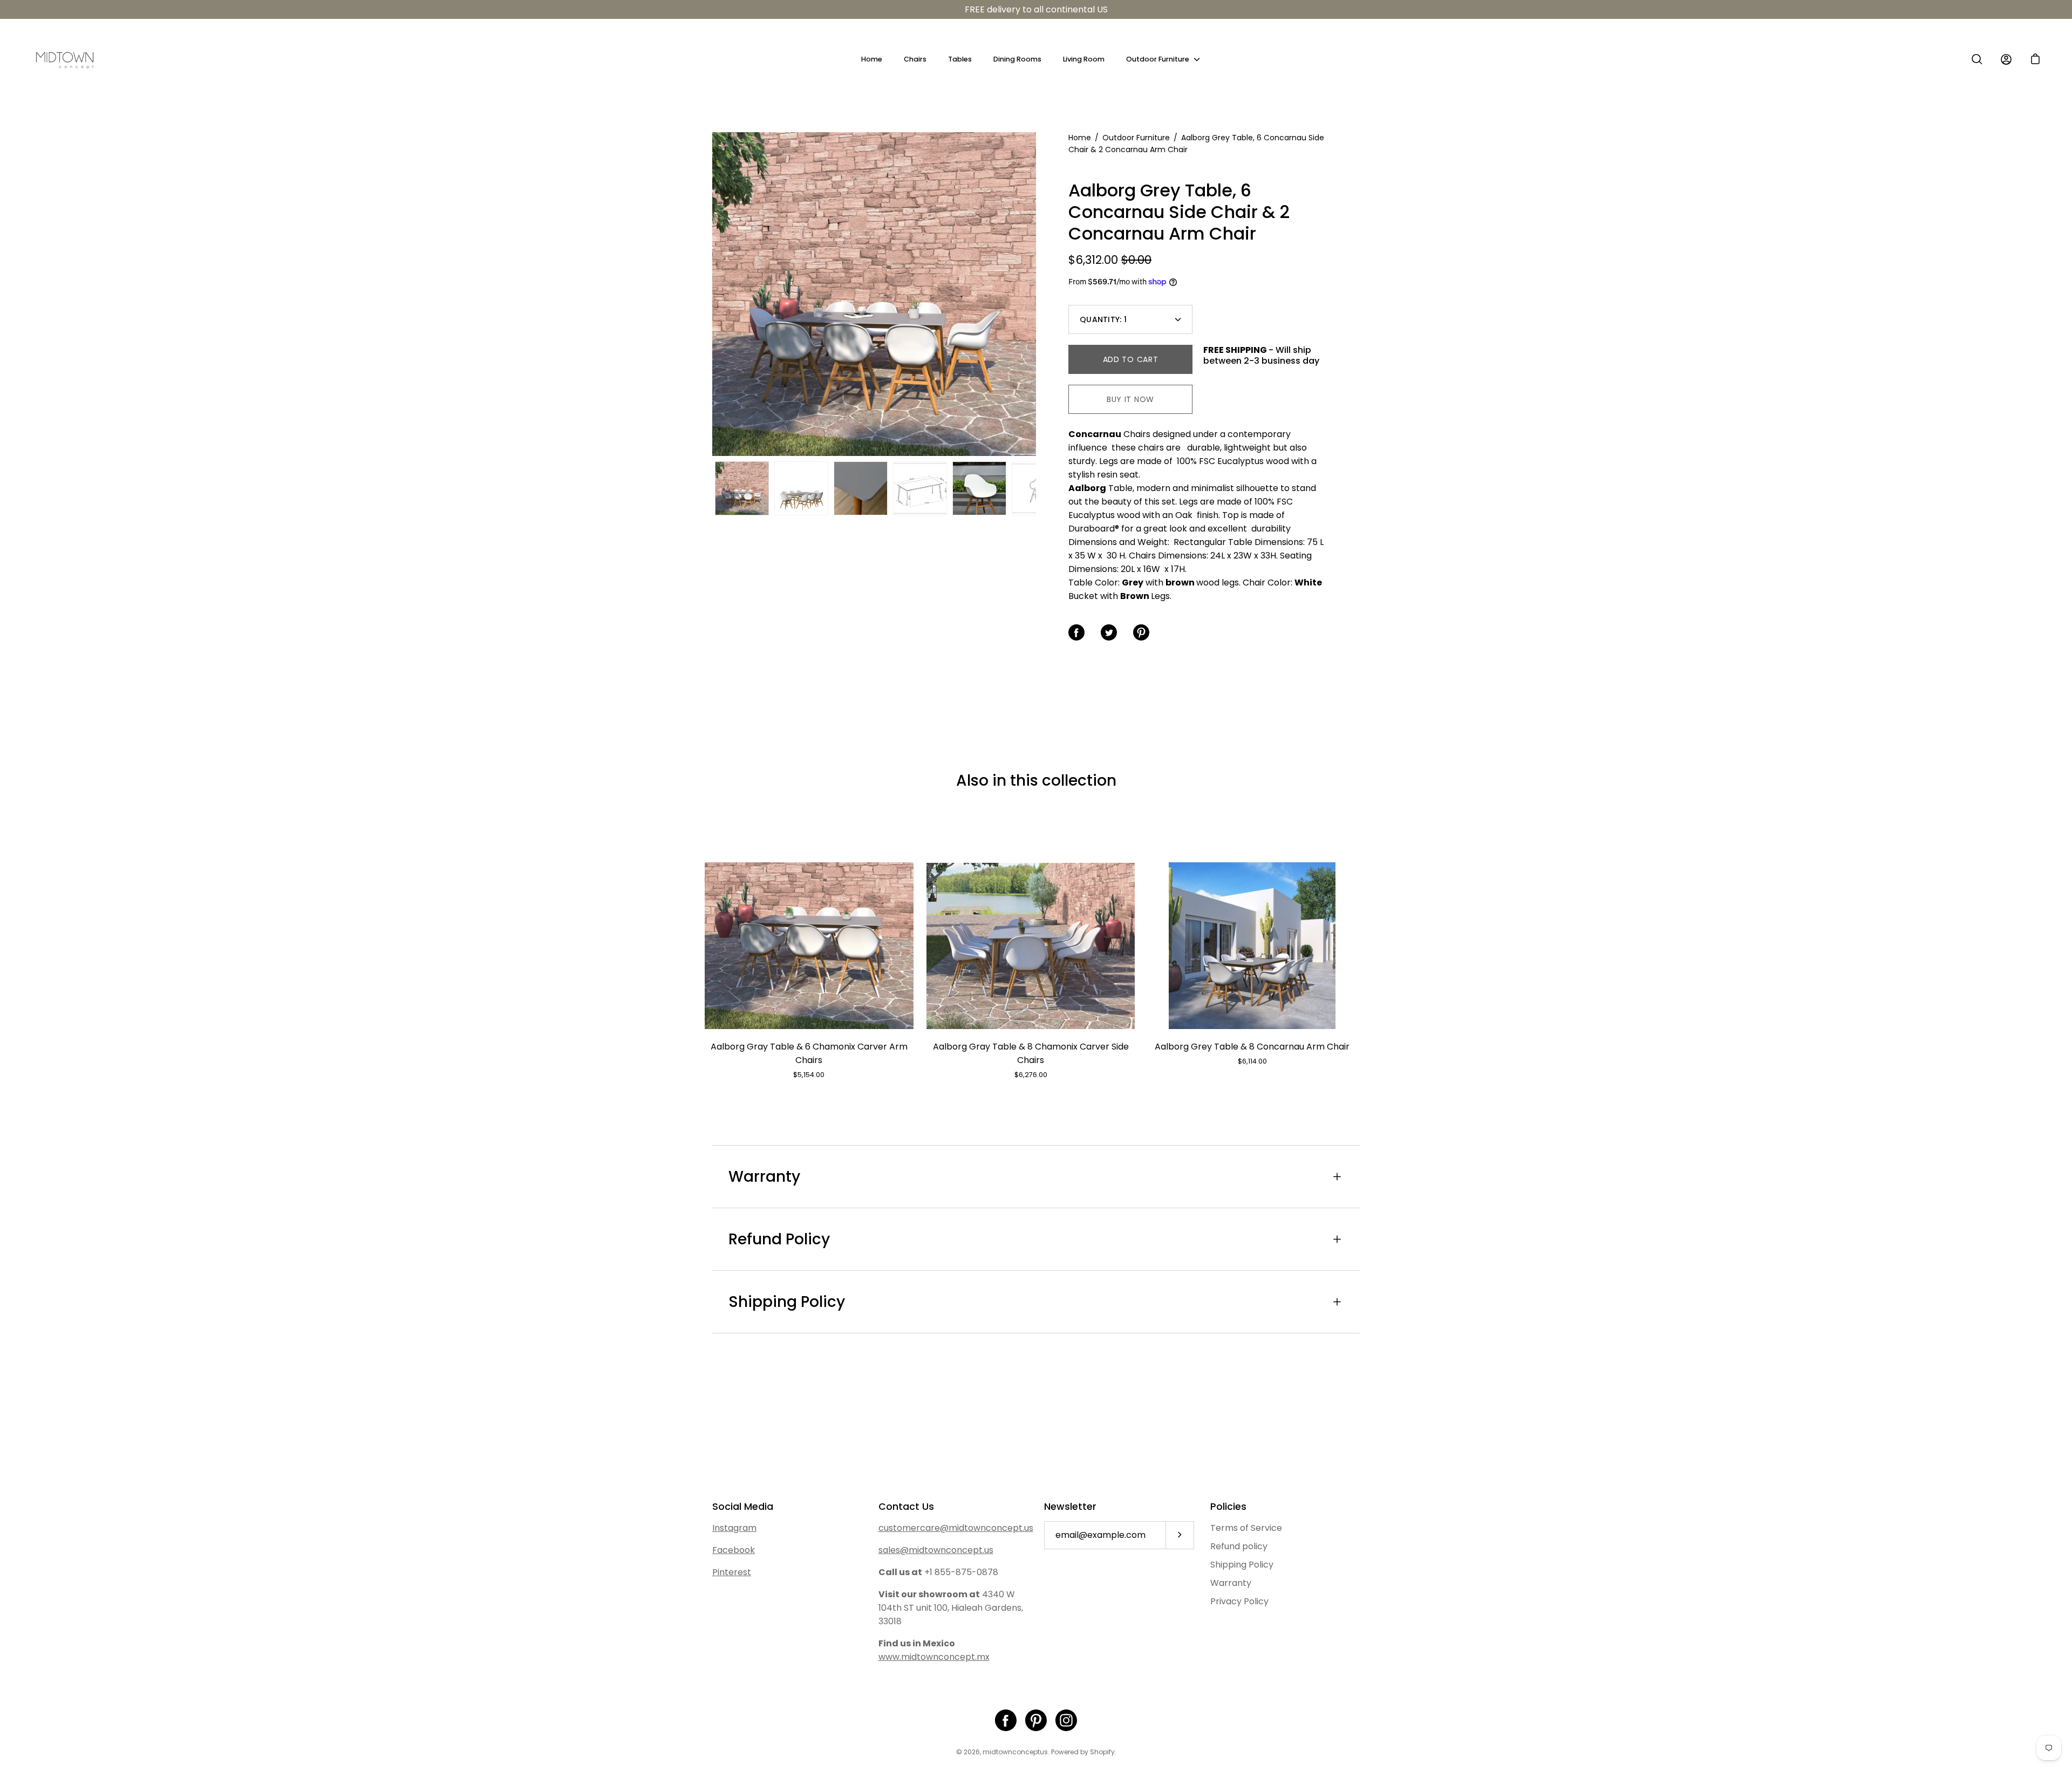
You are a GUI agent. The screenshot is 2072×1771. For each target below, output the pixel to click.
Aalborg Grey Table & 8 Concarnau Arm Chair (1252, 1047)
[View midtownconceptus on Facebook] (1006, 1720)
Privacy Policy (1239, 1601)
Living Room (1084, 59)
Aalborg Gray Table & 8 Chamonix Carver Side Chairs (1031, 1053)
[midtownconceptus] (65, 59)
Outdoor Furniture (1158, 59)
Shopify (1102, 1752)
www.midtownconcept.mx (934, 1657)
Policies (1228, 1507)
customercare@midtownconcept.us (956, 1528)
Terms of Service (1246, 1528)
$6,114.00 (1252, 1061)
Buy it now (1130, 399)
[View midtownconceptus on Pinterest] (1036, 1720)
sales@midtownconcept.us (936, 1550)
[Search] (1977, 59)
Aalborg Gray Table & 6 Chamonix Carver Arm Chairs (809, 1053)
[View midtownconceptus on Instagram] (1066, 1720)
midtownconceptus (1015, 1752)
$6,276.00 (1031, 1075)
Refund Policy (779, 1239)
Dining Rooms (1017, 59)
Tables (960, 59)
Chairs (915, 59)
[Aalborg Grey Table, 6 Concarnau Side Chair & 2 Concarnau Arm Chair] (742, 488)
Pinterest (732, 1572)
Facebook (734, 1550)
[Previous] (712, 294)
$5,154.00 (809, 1075)
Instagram (734, 1528)
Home (872, 59)
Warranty (764, 1177)
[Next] (1036, 294)
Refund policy (1239, 1546)
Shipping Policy (787, 1302)
